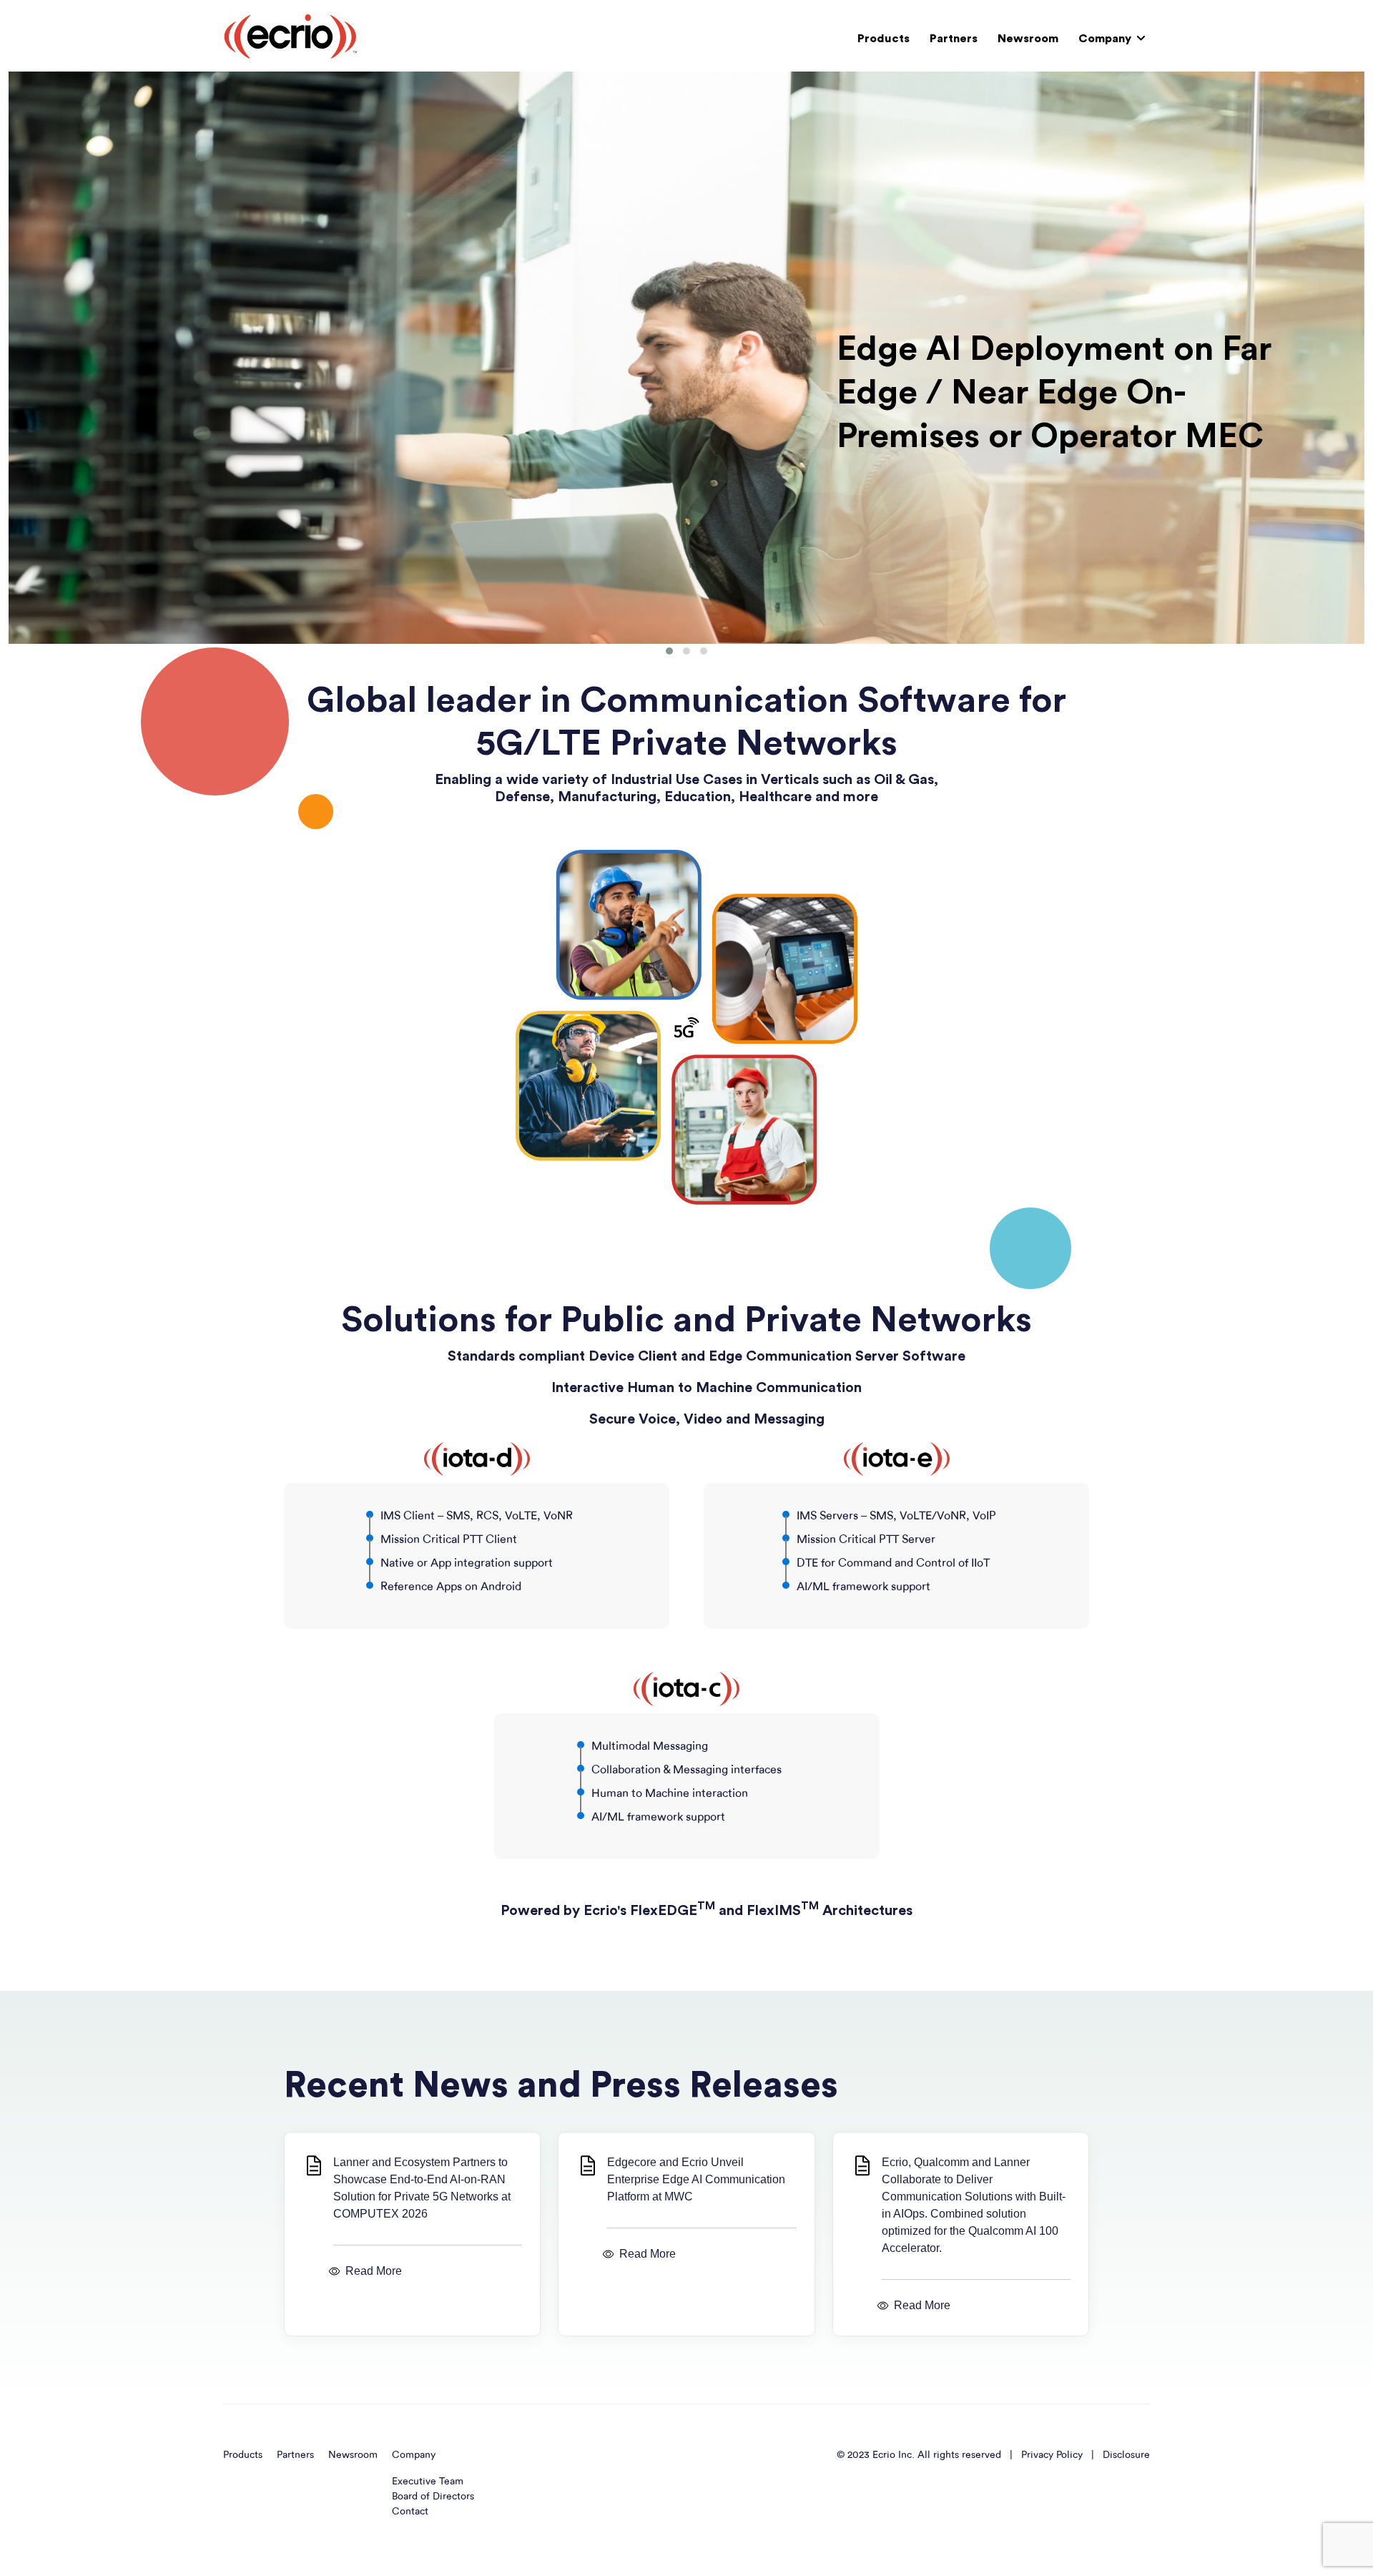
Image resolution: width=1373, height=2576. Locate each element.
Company (1105, 39)
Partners (954, 39)
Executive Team (428, 2481)
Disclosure (1126, 2455)
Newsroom (1028, 39)
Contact (410, 2511)
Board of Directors (433, 2496)
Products (884, 39)
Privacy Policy (1052, 2455)
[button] (669, 651)
